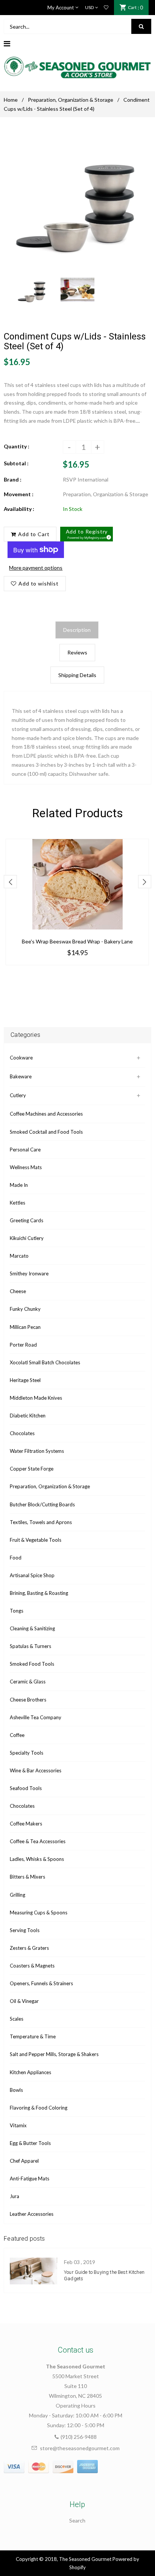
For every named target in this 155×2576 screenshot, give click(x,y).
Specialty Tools (27, 1753)
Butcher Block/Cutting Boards (42, 1504)
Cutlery (18, 1095)
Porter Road (23, 1345)
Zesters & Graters (29, 1948)
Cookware (21, 1058)
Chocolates (22, 1433)
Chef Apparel (24, 2161)
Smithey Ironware (29, 1273)
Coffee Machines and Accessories (46, 1114)
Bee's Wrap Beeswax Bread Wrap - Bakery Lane (77, 941)
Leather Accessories (32, 2214)
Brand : (13, 479)
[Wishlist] (106, 8)
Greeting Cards (27, 1220)
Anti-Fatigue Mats (30, 2179)
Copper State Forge (32, 1469)
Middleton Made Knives (36, 1398)
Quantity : (17, 446)
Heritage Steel (25, 1380)
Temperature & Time (33, 2036)
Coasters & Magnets (32, 1966)
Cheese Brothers (28, 1700)
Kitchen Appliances (30, 2072)
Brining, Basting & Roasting (39, 1593)
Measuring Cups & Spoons (39, 1913)
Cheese (18, 1291)
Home (11, 100)
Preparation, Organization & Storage (71, 100)
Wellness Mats (26, 1167)
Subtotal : (16, 463)
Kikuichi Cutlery (27, 1238)
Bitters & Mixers (27, 1877)
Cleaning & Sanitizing (32, 1628)
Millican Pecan (25, 1327)
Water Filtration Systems (37, 1451)
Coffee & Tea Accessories (38, 1841)
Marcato (19, 1256)
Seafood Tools (26, 1788)
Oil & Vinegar (24, 2001)
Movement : (19, 494)
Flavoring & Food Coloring (39, 2108)
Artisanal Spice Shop (32, 1575)
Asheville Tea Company (36, 1717)
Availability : (19, 509)
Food (16, 1558)
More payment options (36, 568)
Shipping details (77, 675)
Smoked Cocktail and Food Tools (46, 1132)
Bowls (16, 2090)
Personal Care (25, 1150)
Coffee (17, 1735)
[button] (87, 534)
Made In (19, 1185)
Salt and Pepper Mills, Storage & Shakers (54, 2054)
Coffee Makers (26, 1824)
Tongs (17, 1611)
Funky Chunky (25, 1309)
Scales (17, 2019)
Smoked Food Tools (32, 1664)
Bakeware (21, 1076)
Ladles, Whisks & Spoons (37, 1859)
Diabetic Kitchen (28, 1416)
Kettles (17, 1203)
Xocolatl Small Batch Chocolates (45, 1362)
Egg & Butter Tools (30, 2143)
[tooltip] (108, 536)
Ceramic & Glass (28, 1682)
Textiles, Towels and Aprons (41, 1522)
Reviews (77, 652)
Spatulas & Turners (30, 1646)
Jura (14, 2196)
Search (77, 2520)
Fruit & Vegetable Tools (36, 1540)
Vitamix (18, 2125)
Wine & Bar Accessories (36, 1770)
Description (77, 630)
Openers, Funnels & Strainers (41, 1983)
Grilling (17, 1895)
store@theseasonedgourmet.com (80, 2448)
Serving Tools (25, 1930)
